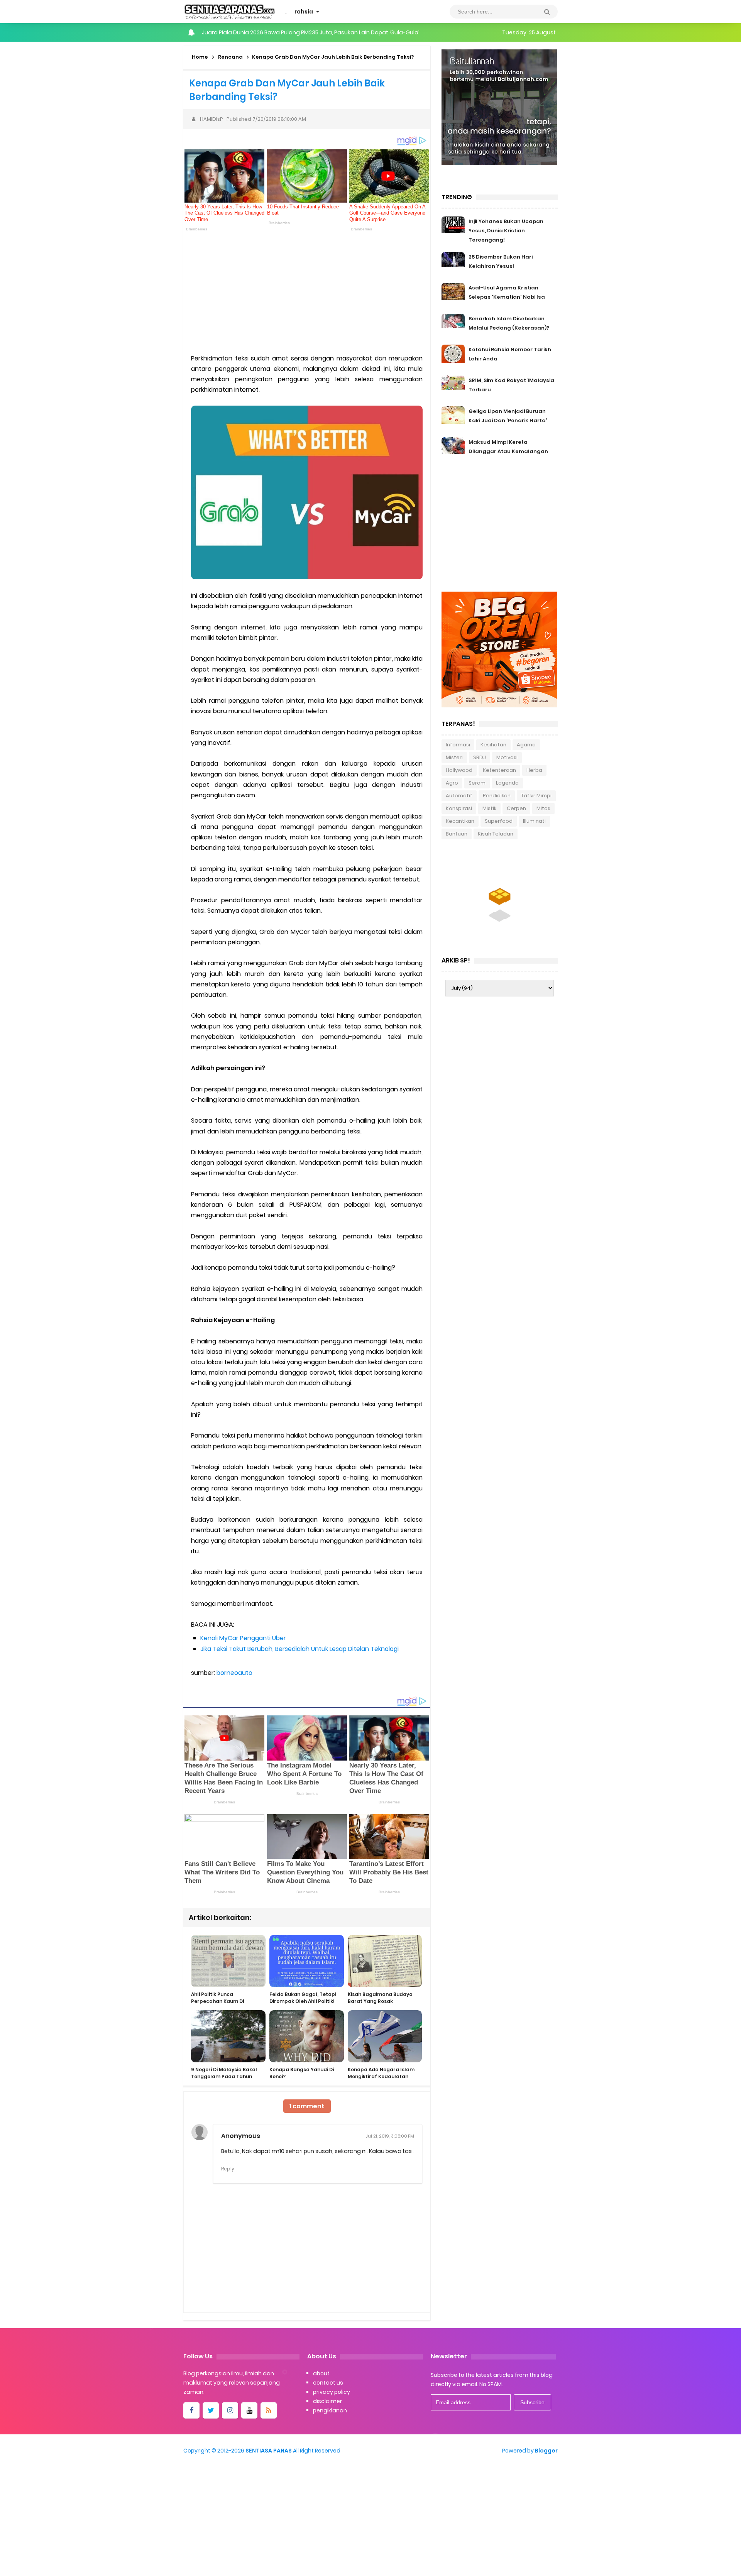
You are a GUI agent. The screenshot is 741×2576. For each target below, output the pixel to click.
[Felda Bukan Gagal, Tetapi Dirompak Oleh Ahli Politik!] (307, 1961)
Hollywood (459, 770)
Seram (477, 783)
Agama (526, 745)
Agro (452, 783)
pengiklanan (330, 2410)
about (321, 2373)
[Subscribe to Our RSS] (269, 2410)
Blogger (546, 2451)
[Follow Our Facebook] (191, 2410)
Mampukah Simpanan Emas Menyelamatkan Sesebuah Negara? (290, 32)
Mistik (489, 808)
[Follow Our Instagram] (230, 2410)
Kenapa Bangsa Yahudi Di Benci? (302, 2073)
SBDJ (480, 757)
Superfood (499, 821)
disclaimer (327, 2401)
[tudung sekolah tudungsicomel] (500, 900)
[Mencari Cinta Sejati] (499, 107)
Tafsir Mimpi (536, 796)
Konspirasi (459, 808)
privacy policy (332, 2392)
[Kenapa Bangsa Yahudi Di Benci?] (307, 2036)
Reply (228, 2169)
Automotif (459, 796)
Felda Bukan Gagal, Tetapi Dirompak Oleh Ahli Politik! (303, 1998)
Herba (534, 770)
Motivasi (507, 757)
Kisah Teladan (496, 834)
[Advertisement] (307, 291)
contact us (328, 2383)
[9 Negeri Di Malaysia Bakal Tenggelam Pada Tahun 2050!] (228, 2036)
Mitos (543, 808)
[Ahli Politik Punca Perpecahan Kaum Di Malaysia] (228, 1961)
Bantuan (457, 834)
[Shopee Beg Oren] (499, 649)
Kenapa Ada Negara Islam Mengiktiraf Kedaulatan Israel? (381, 2076)
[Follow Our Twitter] (211, 2410)
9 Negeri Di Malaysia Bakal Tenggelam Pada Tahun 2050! (224, 2076)
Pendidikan (497, 796)
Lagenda (507, 783)
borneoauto (234, 1673)
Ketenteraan (499, 770)
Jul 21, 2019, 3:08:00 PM (390, 2136)
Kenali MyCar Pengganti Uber (243, 1638)
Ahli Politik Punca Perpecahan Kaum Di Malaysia (217, 2001)
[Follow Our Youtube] (249, 2410)
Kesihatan (493, 745)
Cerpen (516, 808)
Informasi (458, 745)
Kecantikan (460, 821)
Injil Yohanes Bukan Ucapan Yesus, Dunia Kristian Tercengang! (506, 231)
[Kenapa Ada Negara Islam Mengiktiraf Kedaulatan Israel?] (385, 2036)
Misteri (454, 757)
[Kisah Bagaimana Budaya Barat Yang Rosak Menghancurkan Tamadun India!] (385, 1961)
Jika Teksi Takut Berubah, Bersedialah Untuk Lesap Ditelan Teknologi (299, 1649)
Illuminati (534, 821)
